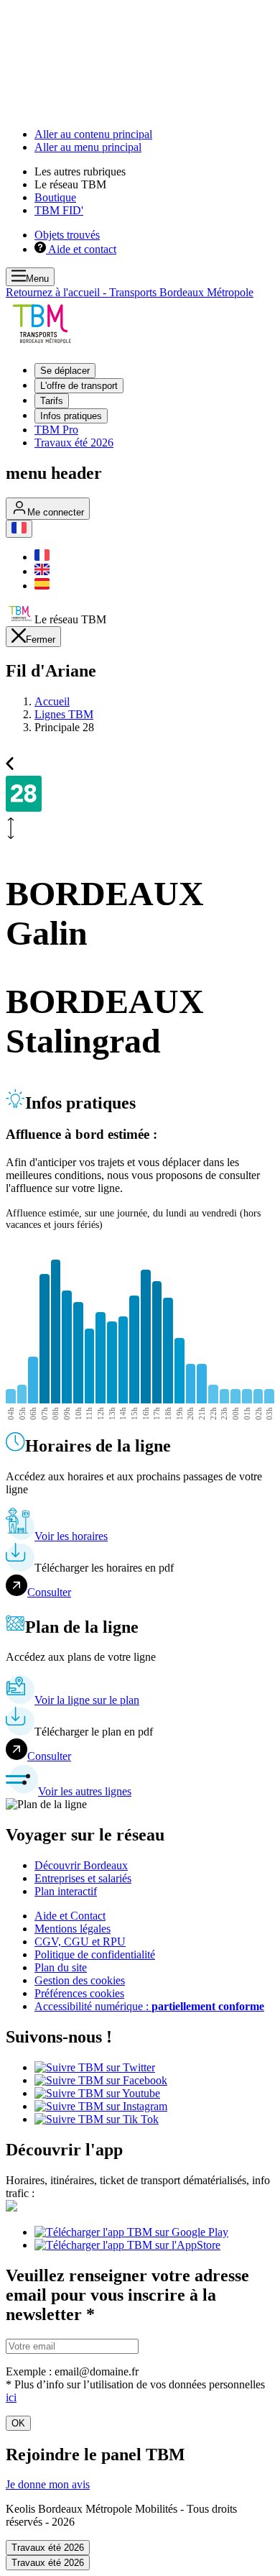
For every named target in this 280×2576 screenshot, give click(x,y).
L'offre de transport (79, 386)
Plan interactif (66, 1891)
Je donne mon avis (48, 2484)
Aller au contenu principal (93, 134)
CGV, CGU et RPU (80, 1942)
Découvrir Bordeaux (81, 1865)
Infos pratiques (71, 416)
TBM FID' (59, 210)
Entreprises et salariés (83, 1878)
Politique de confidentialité (95, 1954)
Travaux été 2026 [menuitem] (74, 443)
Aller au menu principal (88, 147)
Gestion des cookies (80, 1980)
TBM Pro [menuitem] (56, 430)
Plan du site (61, 1967)
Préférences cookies (79, 1993)
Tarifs (52, 401)
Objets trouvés (67, 235)
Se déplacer (65, 371)
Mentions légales (73, 1929)
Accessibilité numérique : (149, 2006)
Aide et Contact (70, 1916)
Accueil (52, 701)
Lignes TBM (64, 714)
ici (11, 2397)
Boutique (55, 197)
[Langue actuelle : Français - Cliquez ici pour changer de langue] (19, 529)
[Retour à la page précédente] (10, 762)
